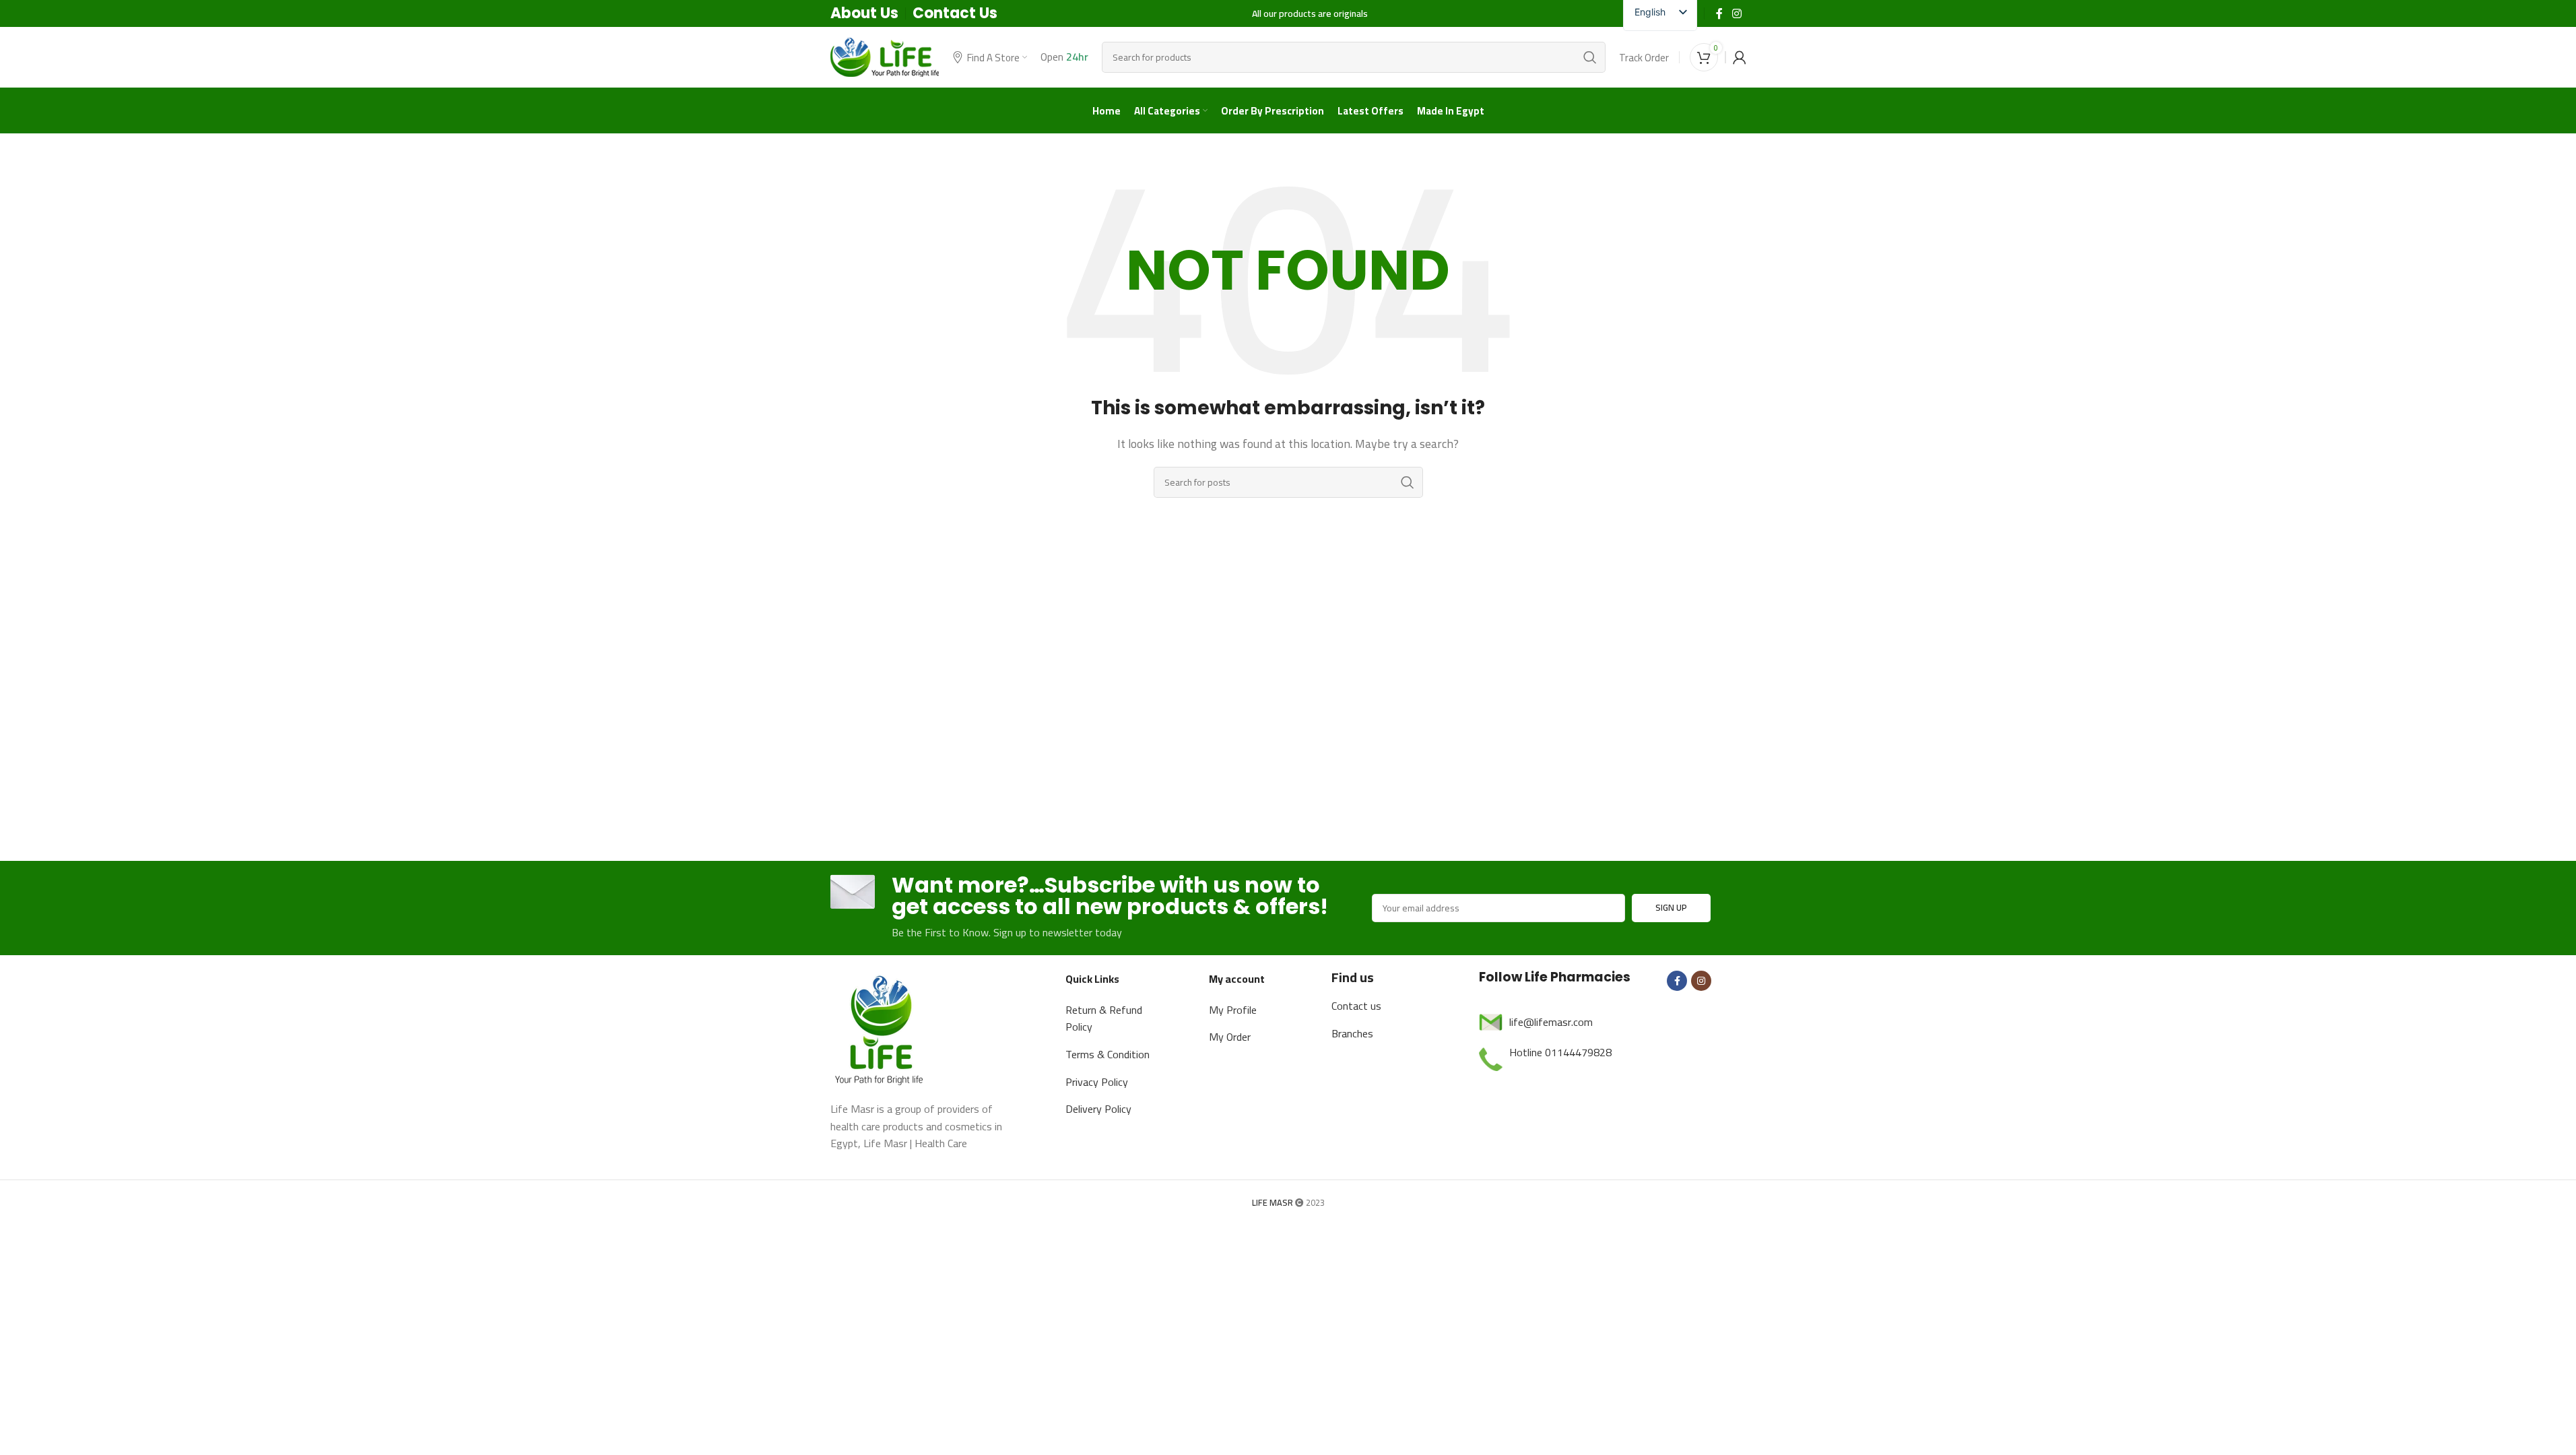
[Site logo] (885, 56)
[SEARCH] (1590, 57)
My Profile (1233, 1010)
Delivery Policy (1098, 1109)
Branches (1352, 1033)
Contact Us (955, 13)
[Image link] (881, 1028)
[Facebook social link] (1719, 13)
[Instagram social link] (1737, 13)
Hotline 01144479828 (1560, 1052)
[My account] (1740, 57)
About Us (864, 13)
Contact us (1356, 1006)
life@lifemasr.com (1551, 1022)
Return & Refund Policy (1104, 1019)
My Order (1230, 1037)
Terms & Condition (1108, 1054)
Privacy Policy (1097, 1082)
